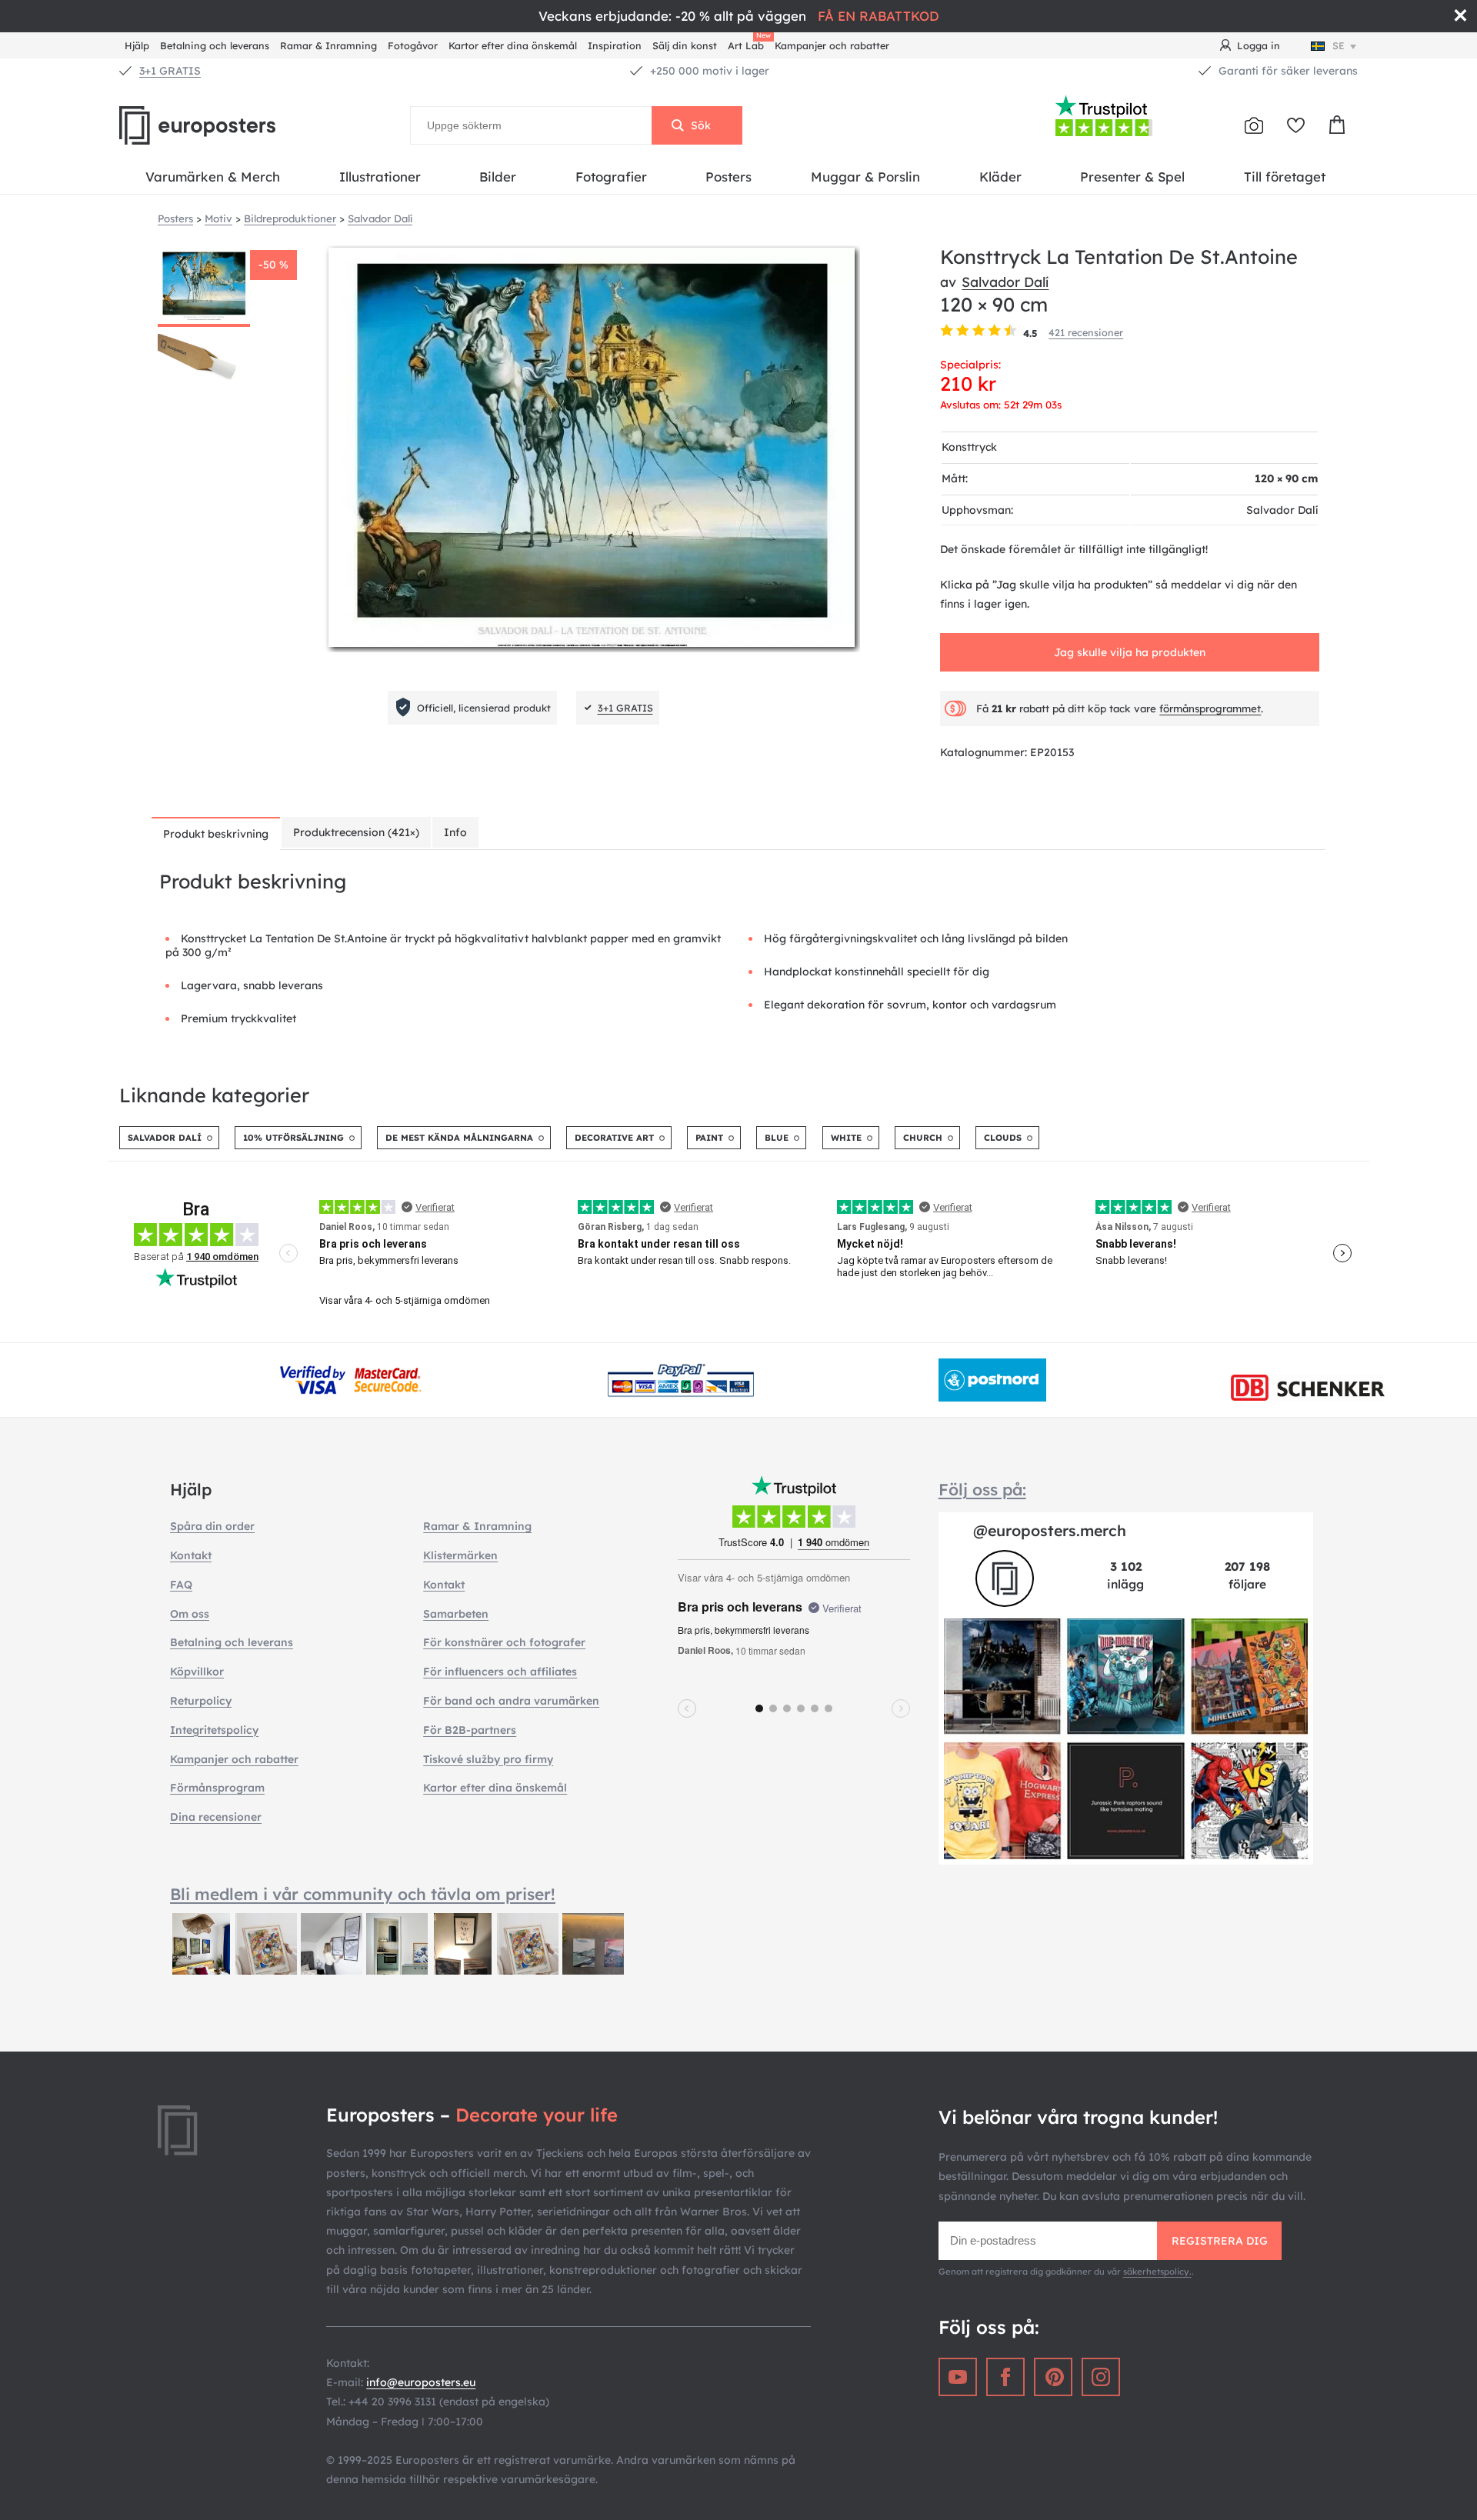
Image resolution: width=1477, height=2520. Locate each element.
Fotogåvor (413, 45)
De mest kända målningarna (459, 1138)
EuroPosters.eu (223, 125)
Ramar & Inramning (328, 45)
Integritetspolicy (214, 1730)
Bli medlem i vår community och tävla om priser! (363, 1894)
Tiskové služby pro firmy (488, 1759)
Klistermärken (460, 1555)
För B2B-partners (470, 1730)
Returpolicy (201, 1701)
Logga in (1259, 45)
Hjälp (137, 45)
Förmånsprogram (217, 1788)
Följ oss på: (982, 1489)
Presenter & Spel (1132, 177)
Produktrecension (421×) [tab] (356, 832)
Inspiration (615, 45)
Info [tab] (455, 832)
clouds (1003, 1138)
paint (709, 1138)
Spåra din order (212, 1526)
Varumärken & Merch (213, 177)
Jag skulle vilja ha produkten (1130, 652)
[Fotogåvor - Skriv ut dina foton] (1254, 125)
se (1339, 45)
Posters (728, 177)
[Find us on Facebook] (1005, 2377)
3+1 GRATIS (170, 71)
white (846, 1138)
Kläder (1000, 177)
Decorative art (614, 1138)
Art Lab (749, 43)
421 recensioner (1086, 332)
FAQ (181, 1585)
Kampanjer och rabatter (832, 45)
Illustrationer (380, 177)
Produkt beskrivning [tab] (216, 834)
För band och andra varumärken (511, 1701)
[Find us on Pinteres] (1053, 2377)
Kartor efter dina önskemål (513, 45)
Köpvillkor (197, 1672)
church (923, 1138)
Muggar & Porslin (865, 177)
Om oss (190, 1614)
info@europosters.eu (421, 2382)
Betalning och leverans (215, 45)
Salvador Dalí (1005, 282)
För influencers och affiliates (500, 1672)
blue (777, 1138)
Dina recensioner (216, 1817)
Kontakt (191, 1555)
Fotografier (611, 177)
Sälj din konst (685, 45)
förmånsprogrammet (1210, 708)
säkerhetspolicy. (1157, 2272)
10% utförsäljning (293, 1138)
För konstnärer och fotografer (504, 1642)
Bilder (498, 177)
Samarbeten (456, 1614)
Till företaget (1285, 177)
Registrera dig (1220, 2241)
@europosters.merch (1050, 1530)
